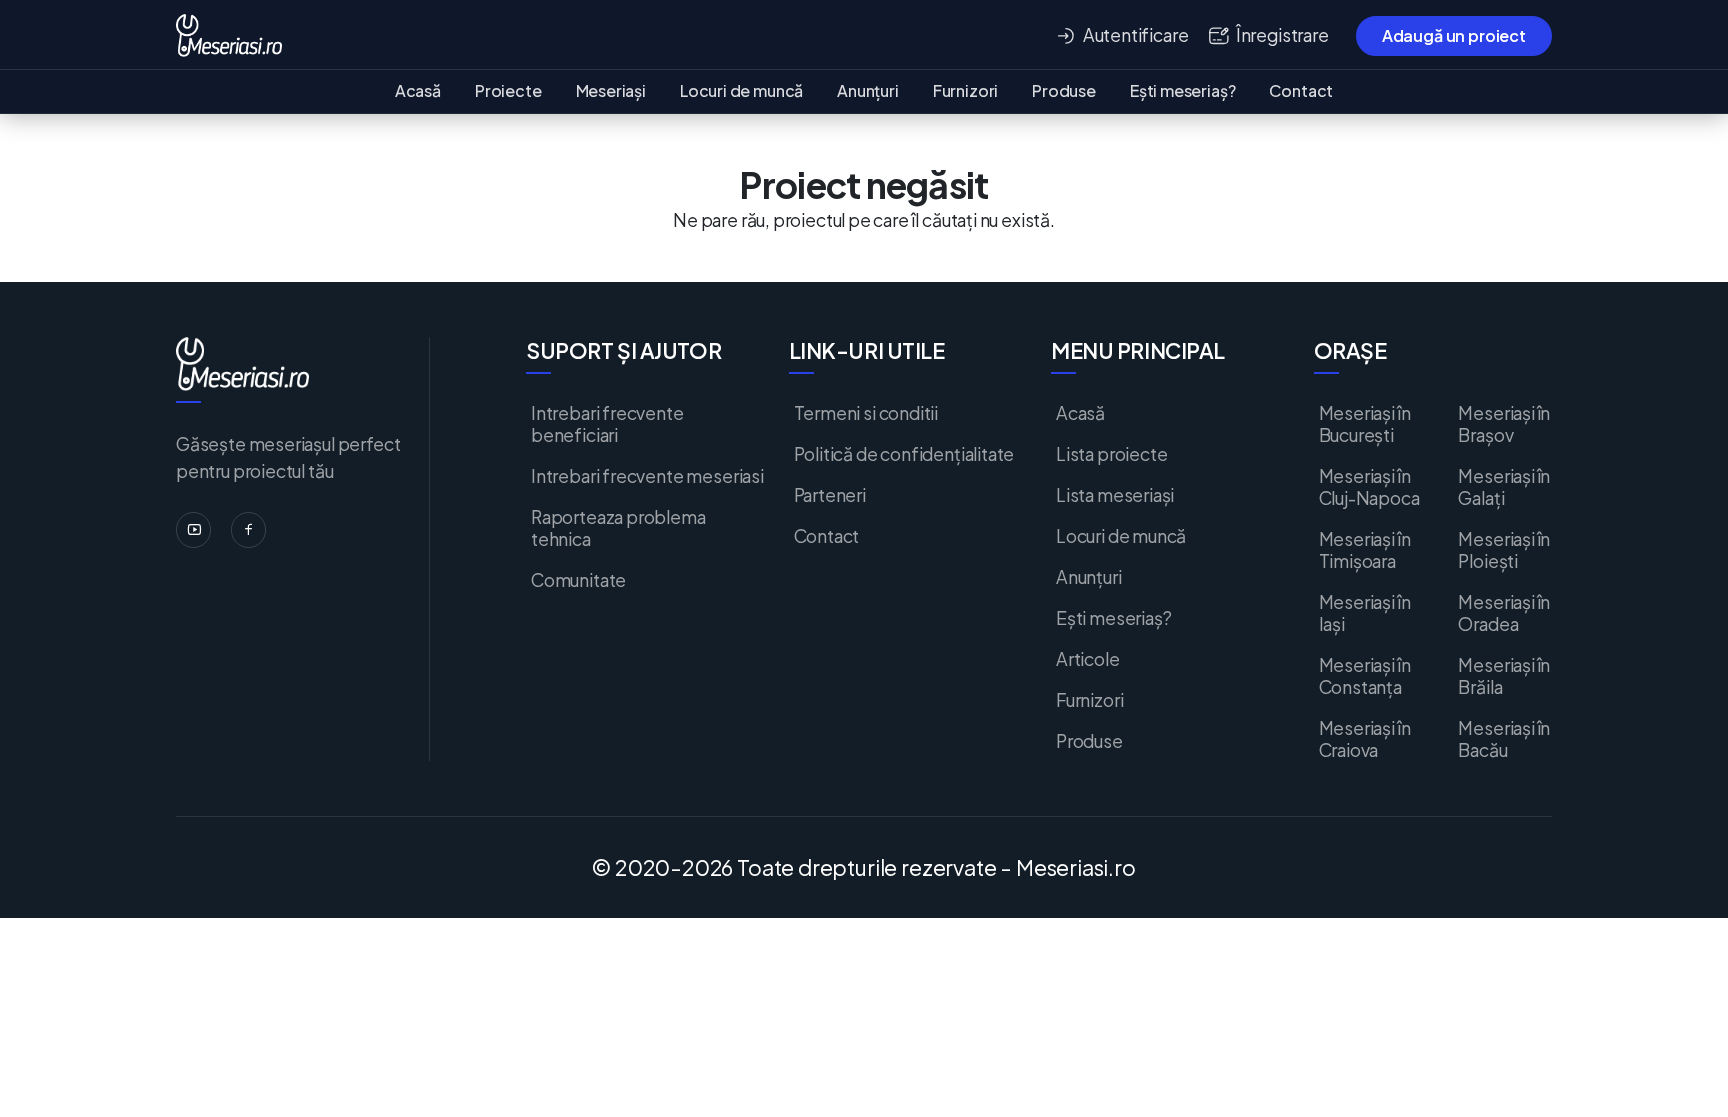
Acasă (418, 90)
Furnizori (965, 90)
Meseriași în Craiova (1365, 739)
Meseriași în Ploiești (1504, 550)
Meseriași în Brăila (1504, 676)
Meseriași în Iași (1365, 613)
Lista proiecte (1111, 454)
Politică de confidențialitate (904, 454)
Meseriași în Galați (1504, 487)
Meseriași (611, 90)
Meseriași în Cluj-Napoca (1369, 487)
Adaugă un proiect (1454, 35)
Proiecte (508, 90)
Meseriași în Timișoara (1365, 550)
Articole (1088, 659)
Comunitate (578, 580)
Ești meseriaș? (1182, 90)
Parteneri (830, 495)
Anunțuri (868, 90)
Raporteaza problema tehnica (618, 528)
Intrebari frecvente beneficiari (607, 424)
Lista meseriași (1115, 495)
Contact (1301, 90)
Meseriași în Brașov (1504, 424)
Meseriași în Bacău (1504, 739)
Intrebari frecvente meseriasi (647, 476)
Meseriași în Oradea (1504, 613)
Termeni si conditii (866, 413)
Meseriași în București (1365, 424)
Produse (1064, 90)
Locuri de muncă (741, 90)
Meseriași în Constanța (1365, 676)
